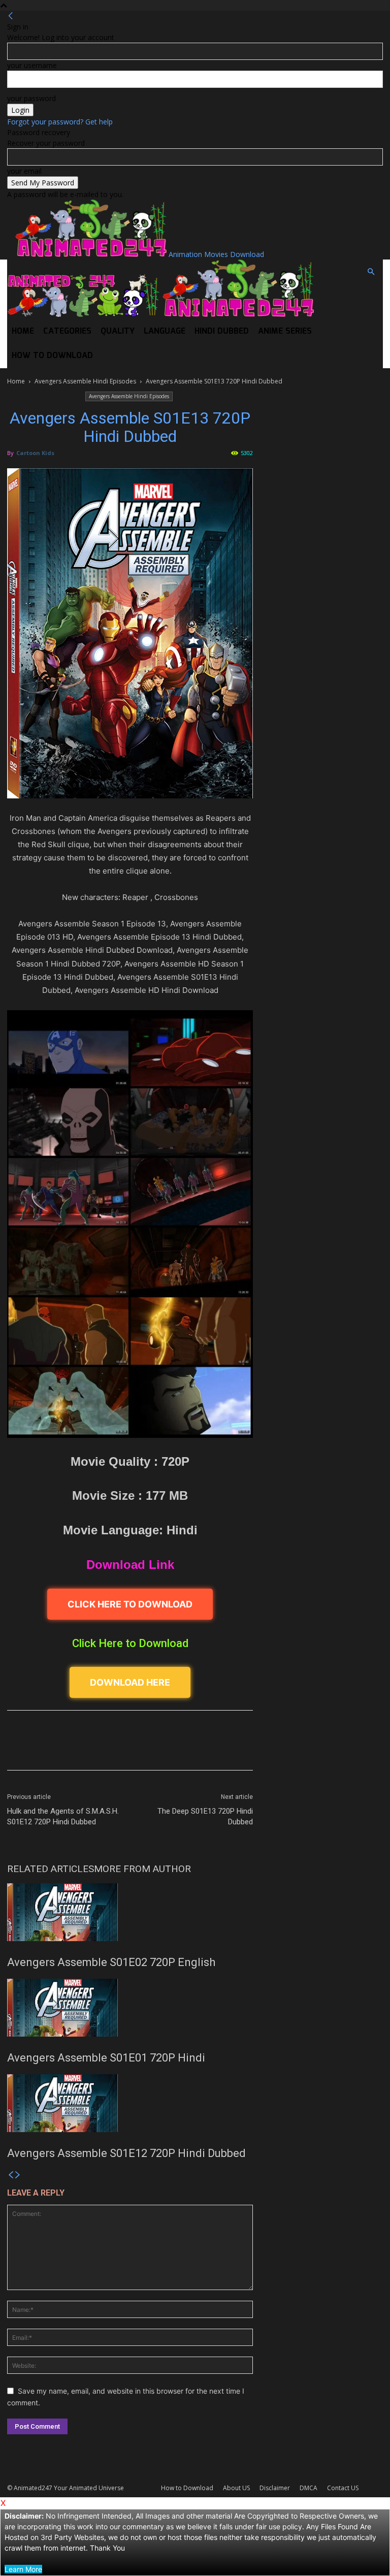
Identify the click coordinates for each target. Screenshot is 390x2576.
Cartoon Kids (35, 453)
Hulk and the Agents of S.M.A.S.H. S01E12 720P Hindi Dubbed (63, 1816)
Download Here (130, 1682)
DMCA (308, 2488)
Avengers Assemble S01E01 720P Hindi (106, 2058)
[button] (371, 272)
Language (165, 331)
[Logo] (84, 314)
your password (31, 98)
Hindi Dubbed (222, 331)
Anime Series (285, 331)
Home (23, 331)
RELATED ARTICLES (51, 1869)
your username (32, 65)
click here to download (130, 1604)
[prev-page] (11, 2175)
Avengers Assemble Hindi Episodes (85, 381)
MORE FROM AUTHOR (142, 1869)
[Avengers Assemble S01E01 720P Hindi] (130, 2008)
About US (236, 2488)
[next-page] (18, 2175)
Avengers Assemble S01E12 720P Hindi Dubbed (126, 2153)
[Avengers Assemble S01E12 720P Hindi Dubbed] (130, 2103)
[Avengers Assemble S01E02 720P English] (130, 1912)
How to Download (52, 356)
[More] (269, 1749)
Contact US (343, 2488)
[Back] (11, 16)
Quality (118, 331)
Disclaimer (275, 2488)
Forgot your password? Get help (60, 122)
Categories (67, 331)
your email (24, 171)
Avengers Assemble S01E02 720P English (111, 1962)
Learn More (23, 2569)
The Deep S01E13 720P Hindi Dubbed (205, 1816)
